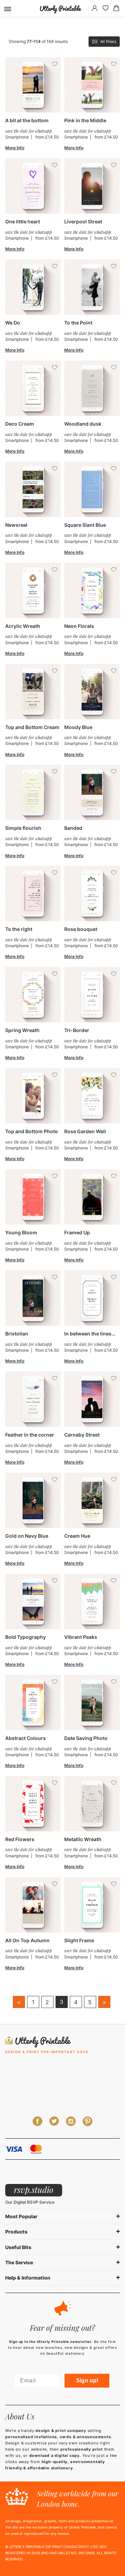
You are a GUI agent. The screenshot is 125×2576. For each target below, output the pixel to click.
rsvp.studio (34, 2189)
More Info (15, 148)
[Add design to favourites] (55, 64)
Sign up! (87, 2380)
